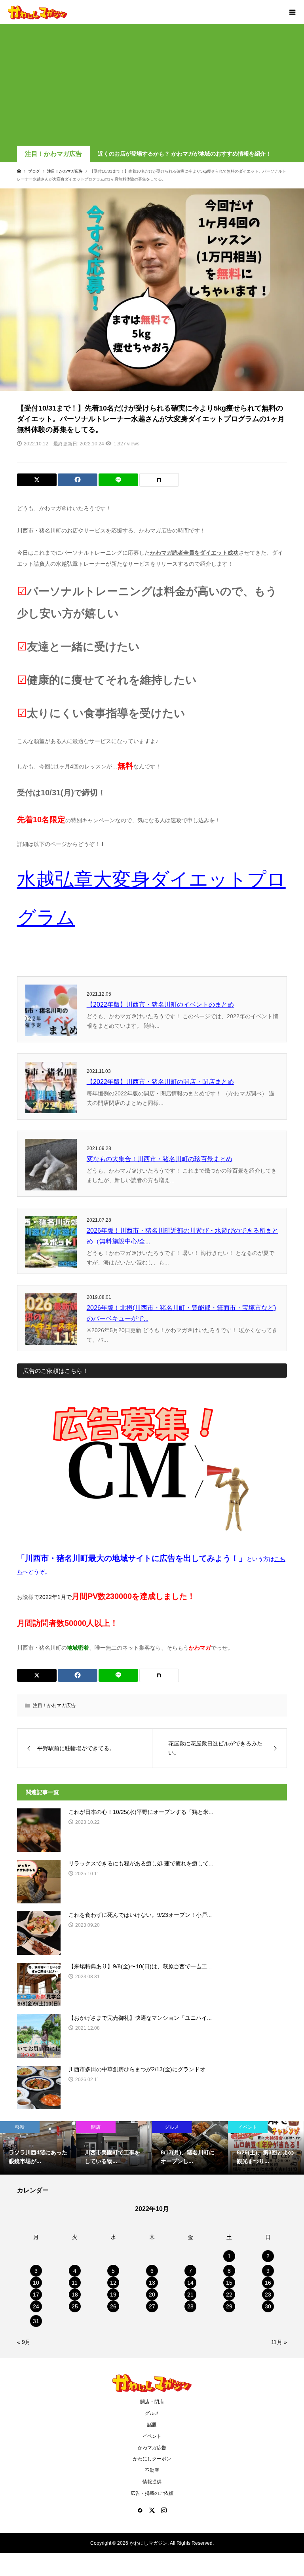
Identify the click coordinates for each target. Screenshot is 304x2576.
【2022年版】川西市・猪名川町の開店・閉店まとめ (160, 1082)
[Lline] (118, 480)
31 (36, 2321)
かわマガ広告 (152, 2448)
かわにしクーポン (152, 2459)
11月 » (279, 2342)
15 (229, 2283)
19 (113, 2295)
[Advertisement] (152, 86)
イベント (152, 2436)
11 (75, 2283)
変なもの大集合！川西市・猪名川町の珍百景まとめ (160, 1159)
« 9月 (24, 2342)
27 (152, 2306)
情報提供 (152, 2482)
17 (36, 2295)
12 (113, 2283)
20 (152, 2295)
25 (75, 2306)
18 (75, 2295)
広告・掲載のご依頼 (152, 2493)
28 (190, 2306)
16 (268, 2283)
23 (268, 2295)
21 (190, 2295)
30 (268, 2306)
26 (113, 2306)
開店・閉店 (152, 2402)
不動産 (152, 2470)
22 (229, 2295)
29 (229, 2306)
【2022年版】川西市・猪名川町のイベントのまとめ (160, 1005)
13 (152, 2283)
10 (36, 2283)
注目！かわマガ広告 (53, 154)
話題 (152, 2425)
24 (36, 2306)
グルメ (152, 2413)
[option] (38, 2148)
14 (190, 2283)
